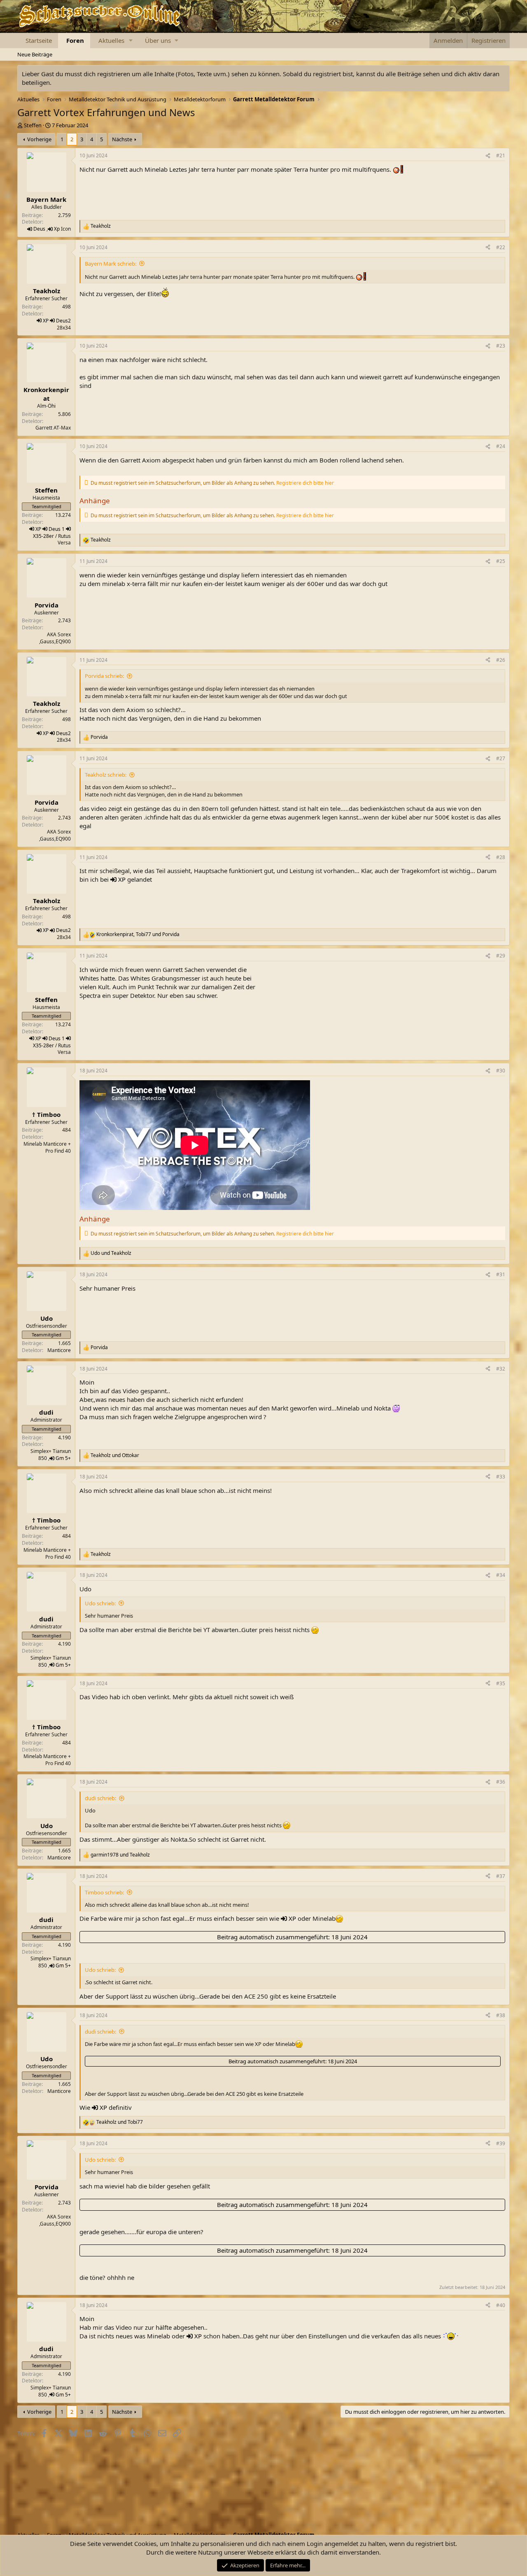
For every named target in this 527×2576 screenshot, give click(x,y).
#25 (501, 561)
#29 (501, 956)
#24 (501, 446)
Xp (57, 229)
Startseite (39, 40)
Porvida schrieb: (104, 676)
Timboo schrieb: (104, 1892)
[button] (131, 41)
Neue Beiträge (35, 54)
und (111, 1253)
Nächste (122, 139)
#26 (501, 660)
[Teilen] (488, 156)
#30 (501, 1071)
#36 (501, 1782)
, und (138, 934)
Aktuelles (111, 40)
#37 (501, 1876)
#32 (501, 1369)
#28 (501, 857)
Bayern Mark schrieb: (111, 264)
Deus (39, 229)
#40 (501, 2305)
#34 (501, 1575)
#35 (501, 1683)
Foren (75, 40)
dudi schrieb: (100, 1798)
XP (46, 321)
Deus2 (63, 321)
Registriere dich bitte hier (305, 483)
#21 (501, 155)
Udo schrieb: (100, 1603)
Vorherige (39, 139)
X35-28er (43, 536)
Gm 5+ (63, 1458)
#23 (501, 346)
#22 (501, 247)
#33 (501, 1477)
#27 (501, 758)
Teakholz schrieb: (106, 775)
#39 (501, 2143)
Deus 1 (57, 529)
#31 (501, 1274)
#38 (501, 2015)
